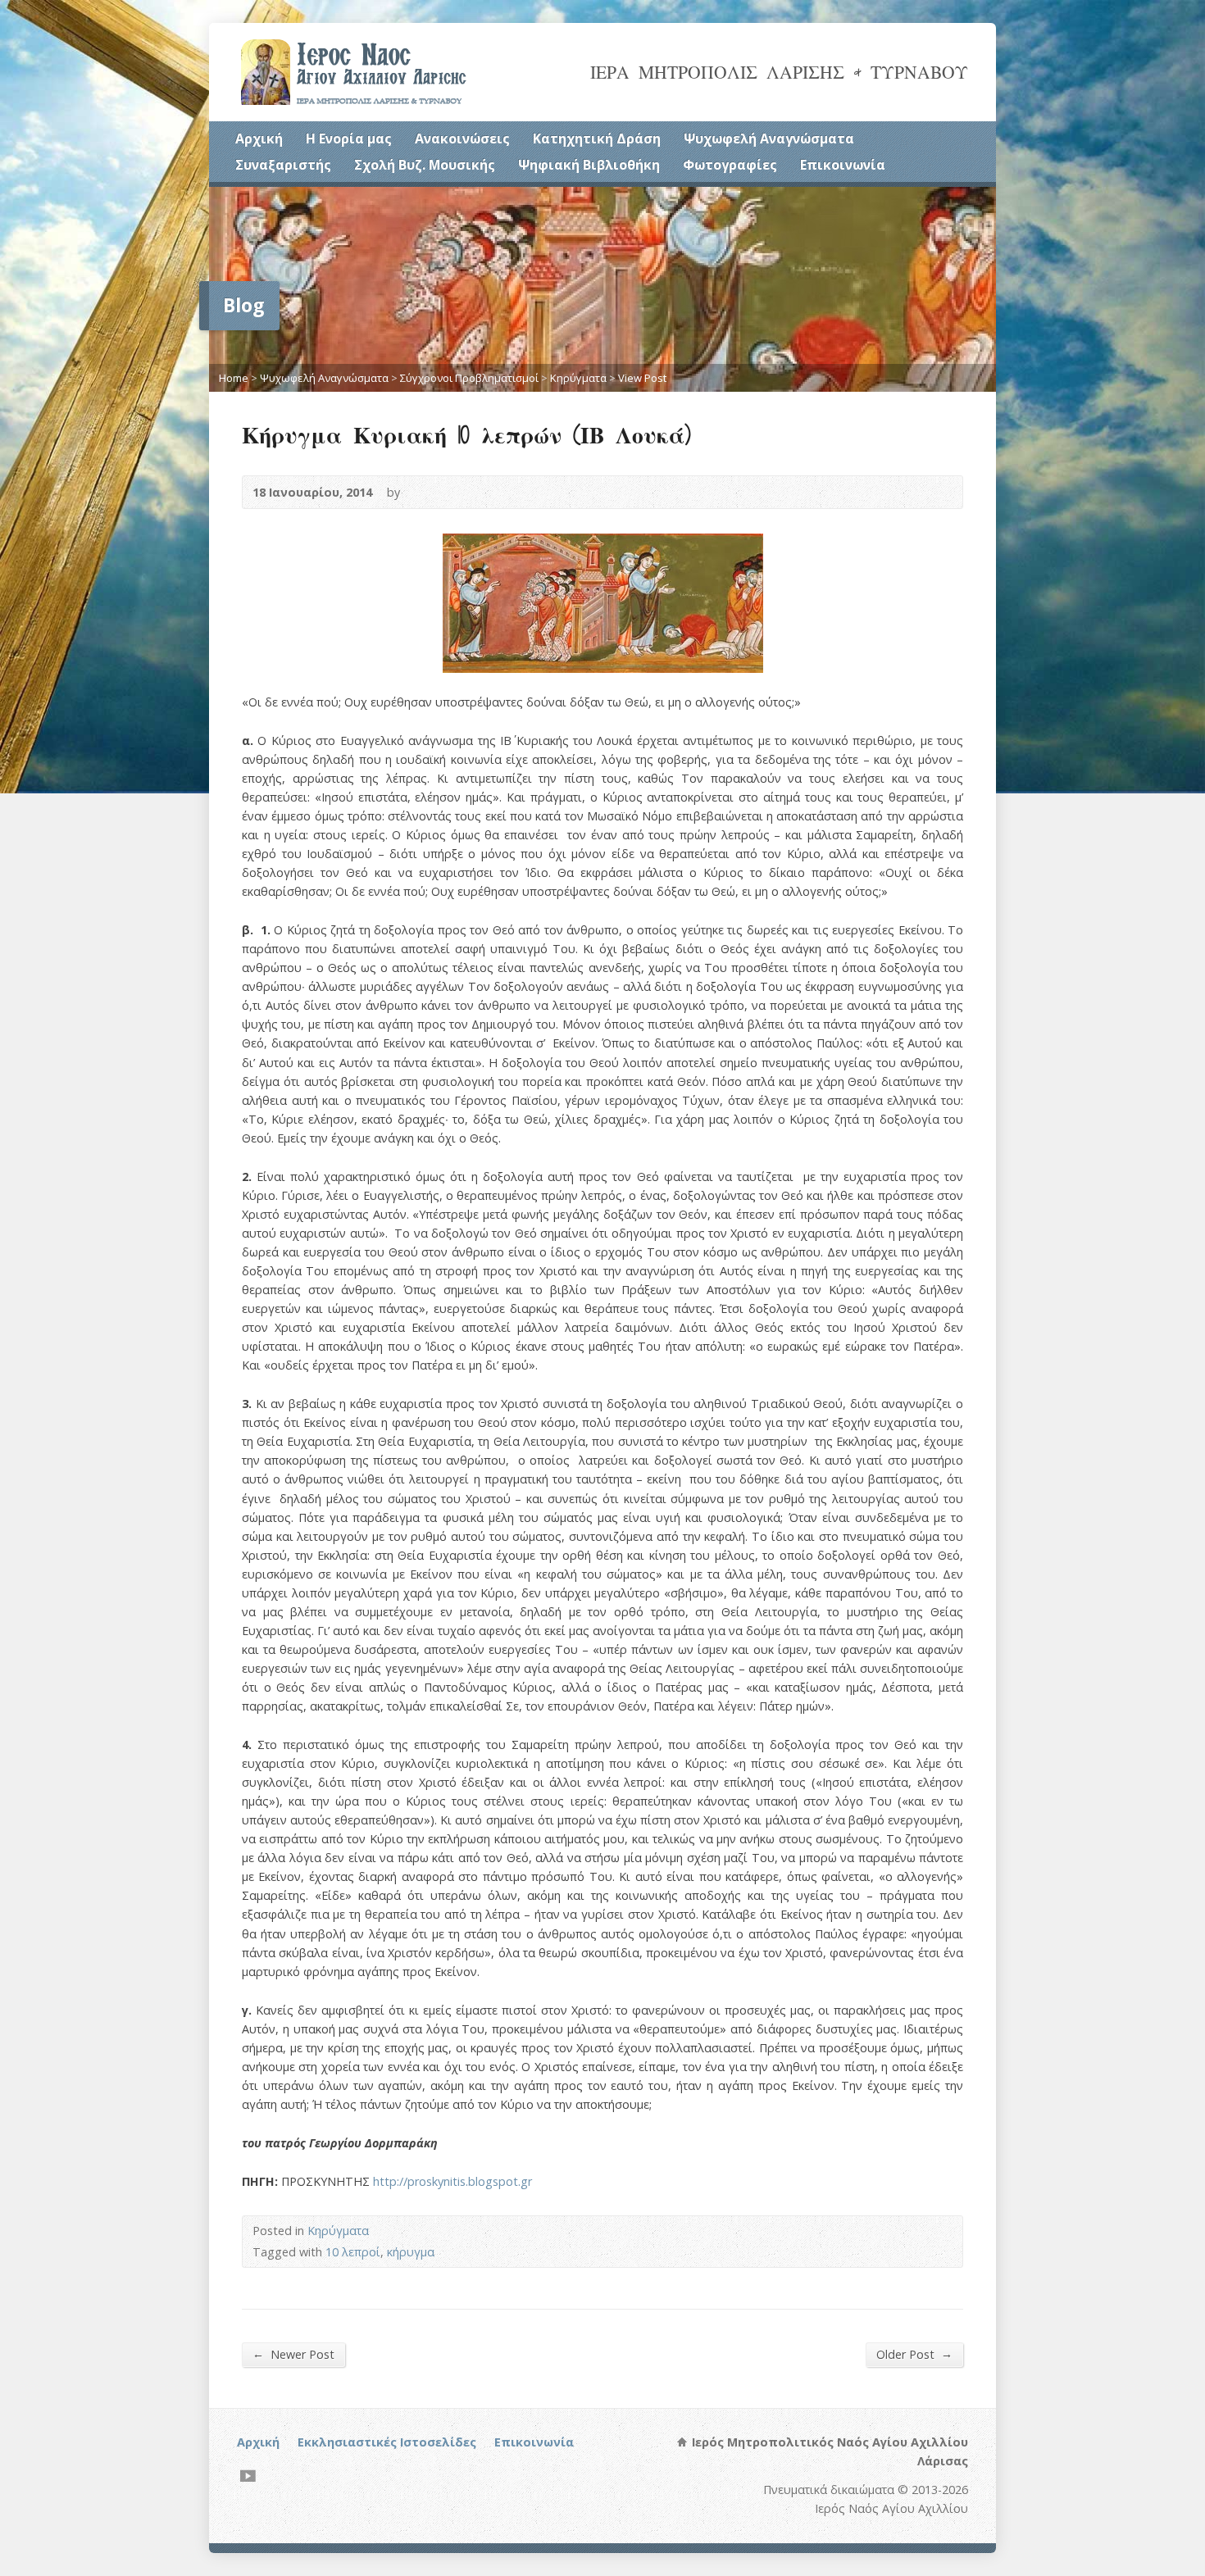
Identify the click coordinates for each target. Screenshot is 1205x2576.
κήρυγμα (411, 2252)
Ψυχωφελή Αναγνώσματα (769, 139)
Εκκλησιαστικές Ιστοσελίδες (387, 2442)
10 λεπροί (353, 2252)
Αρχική (259, 139)
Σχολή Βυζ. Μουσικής (425, 165)
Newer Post (293, 2354)
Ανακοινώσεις (462, 139)
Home (234, 378)
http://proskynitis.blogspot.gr (452, 2181)
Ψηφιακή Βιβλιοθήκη (589, 165)
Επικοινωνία (843, 165)
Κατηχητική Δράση (597, 139)
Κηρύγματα (578, 378)
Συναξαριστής (283, 165)
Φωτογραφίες (730, 165)
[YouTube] (248, 2476)
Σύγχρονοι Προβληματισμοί (469, 378)
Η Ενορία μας (349, 139)
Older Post (914, 2354)
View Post (642, 378)
